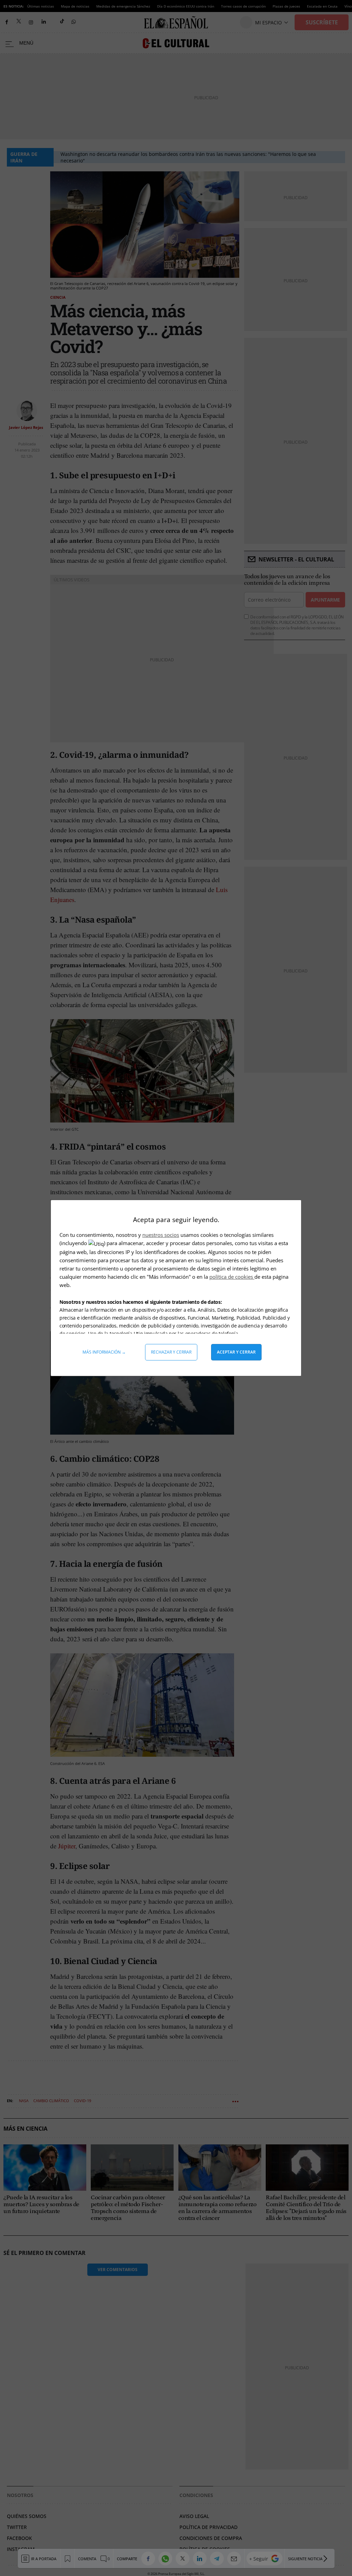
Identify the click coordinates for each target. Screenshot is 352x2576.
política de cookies (232, 1277)
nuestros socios (161, 1235)
